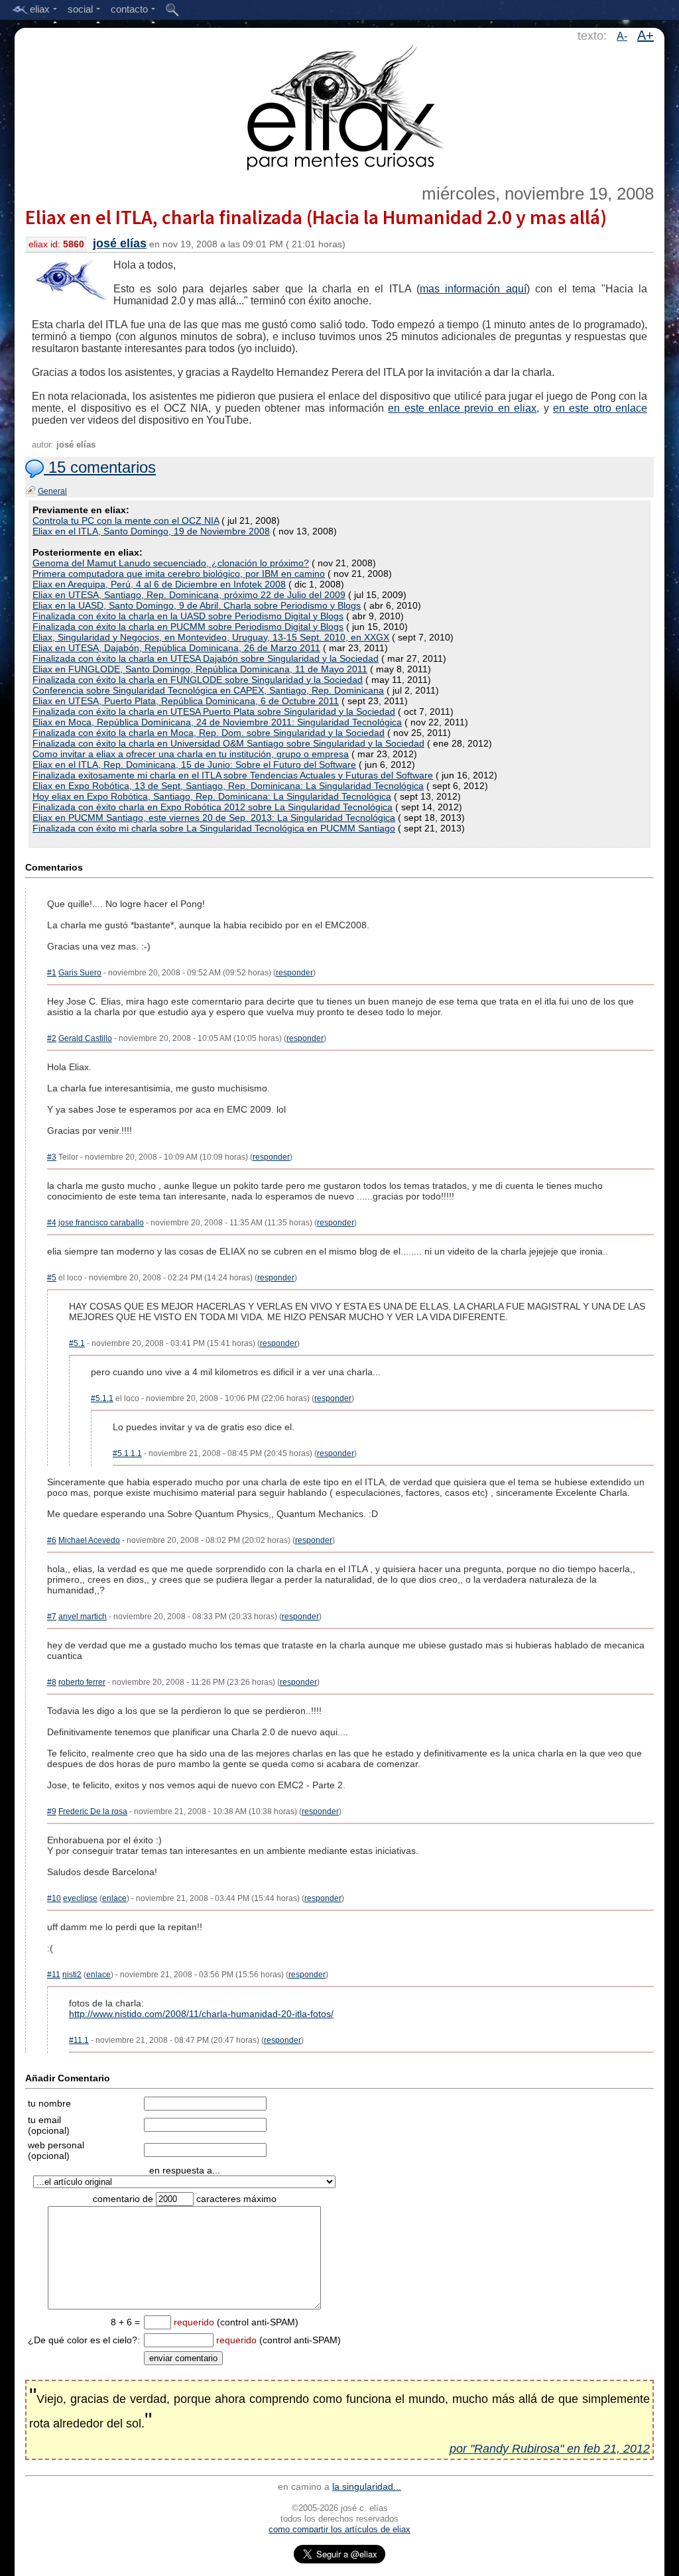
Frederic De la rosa (93, 1811)
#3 (52, 1157)
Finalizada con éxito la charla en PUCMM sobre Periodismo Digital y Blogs (188, 627)
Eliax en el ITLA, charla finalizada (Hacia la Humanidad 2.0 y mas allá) (316, 217)
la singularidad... (367, 2486)
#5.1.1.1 (127, 1453)
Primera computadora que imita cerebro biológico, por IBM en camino (179, 574)
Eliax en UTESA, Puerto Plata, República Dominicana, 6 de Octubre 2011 (186, 701)
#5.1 (77, 1343)
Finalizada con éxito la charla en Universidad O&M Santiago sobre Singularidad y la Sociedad (228, 743)
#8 (52, 1682)
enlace (114, 1898)
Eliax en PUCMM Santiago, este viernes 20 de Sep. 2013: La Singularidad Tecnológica (214, 818)
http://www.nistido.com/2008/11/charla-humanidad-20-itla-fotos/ (201, 2014)
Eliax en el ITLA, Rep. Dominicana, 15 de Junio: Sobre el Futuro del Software (194, 765)
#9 (52, 1811)
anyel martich (83, 1617)
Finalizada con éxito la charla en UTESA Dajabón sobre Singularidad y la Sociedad (206, 658)
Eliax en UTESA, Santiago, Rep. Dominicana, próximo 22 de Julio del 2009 (189, 595)
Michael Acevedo (89, 1540)
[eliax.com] (340, 105)
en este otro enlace (600, 408)
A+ (646, 35)
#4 (52, 1223)
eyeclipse (80, 1898)
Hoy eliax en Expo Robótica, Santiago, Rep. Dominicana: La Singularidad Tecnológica (212, 796)
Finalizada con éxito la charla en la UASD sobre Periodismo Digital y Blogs (188, 616)
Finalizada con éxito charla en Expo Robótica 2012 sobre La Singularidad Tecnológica (213, 807)
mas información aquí (473, 289)
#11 (54, 1975)
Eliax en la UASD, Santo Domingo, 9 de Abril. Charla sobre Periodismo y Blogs (197, 605)
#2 (52, 1038)
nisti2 (72, 1975)
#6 (52, 1540)
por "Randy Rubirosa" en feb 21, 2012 (550, 2449)
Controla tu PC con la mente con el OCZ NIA (126, 521)
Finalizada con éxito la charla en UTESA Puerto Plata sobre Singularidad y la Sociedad (214, 711)
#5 (52, 1278)
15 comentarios (100, 467)
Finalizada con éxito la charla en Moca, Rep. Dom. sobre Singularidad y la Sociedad (209, 733)
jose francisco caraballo (101, 1223)
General (52, 491)
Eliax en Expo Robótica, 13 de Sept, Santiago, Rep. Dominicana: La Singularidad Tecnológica (228, 786)
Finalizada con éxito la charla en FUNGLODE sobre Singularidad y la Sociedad (198, 680)
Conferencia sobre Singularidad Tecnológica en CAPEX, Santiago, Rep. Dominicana (208, 690)
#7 (52, 1617)
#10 (54, 1898)
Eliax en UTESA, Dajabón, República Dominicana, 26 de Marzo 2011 (176, 648)
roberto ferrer (82, 1682)
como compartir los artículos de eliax (339, 2529)
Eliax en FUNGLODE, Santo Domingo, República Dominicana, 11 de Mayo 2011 (200, 669)
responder (294, 973)
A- (622, 36)
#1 (52, 973)
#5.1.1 (102, 1398)
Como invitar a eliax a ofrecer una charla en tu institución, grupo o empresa (191, 754)
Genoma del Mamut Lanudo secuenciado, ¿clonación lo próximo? (171, 563)
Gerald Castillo (85, 1038)
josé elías (120, 243)
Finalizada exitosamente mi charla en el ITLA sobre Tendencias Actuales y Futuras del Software (233, 775)
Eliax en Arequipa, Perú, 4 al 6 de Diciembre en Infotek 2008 (159, 584)
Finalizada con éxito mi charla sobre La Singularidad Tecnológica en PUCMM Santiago (214, 828)
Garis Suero (80, 973)
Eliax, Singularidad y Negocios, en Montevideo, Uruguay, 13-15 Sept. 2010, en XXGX (211, 637)
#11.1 (79, 2040)
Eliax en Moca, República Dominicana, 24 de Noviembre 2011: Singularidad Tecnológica (217, 722)
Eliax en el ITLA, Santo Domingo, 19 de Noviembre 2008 (151, 531)
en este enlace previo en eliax (462, 408)
